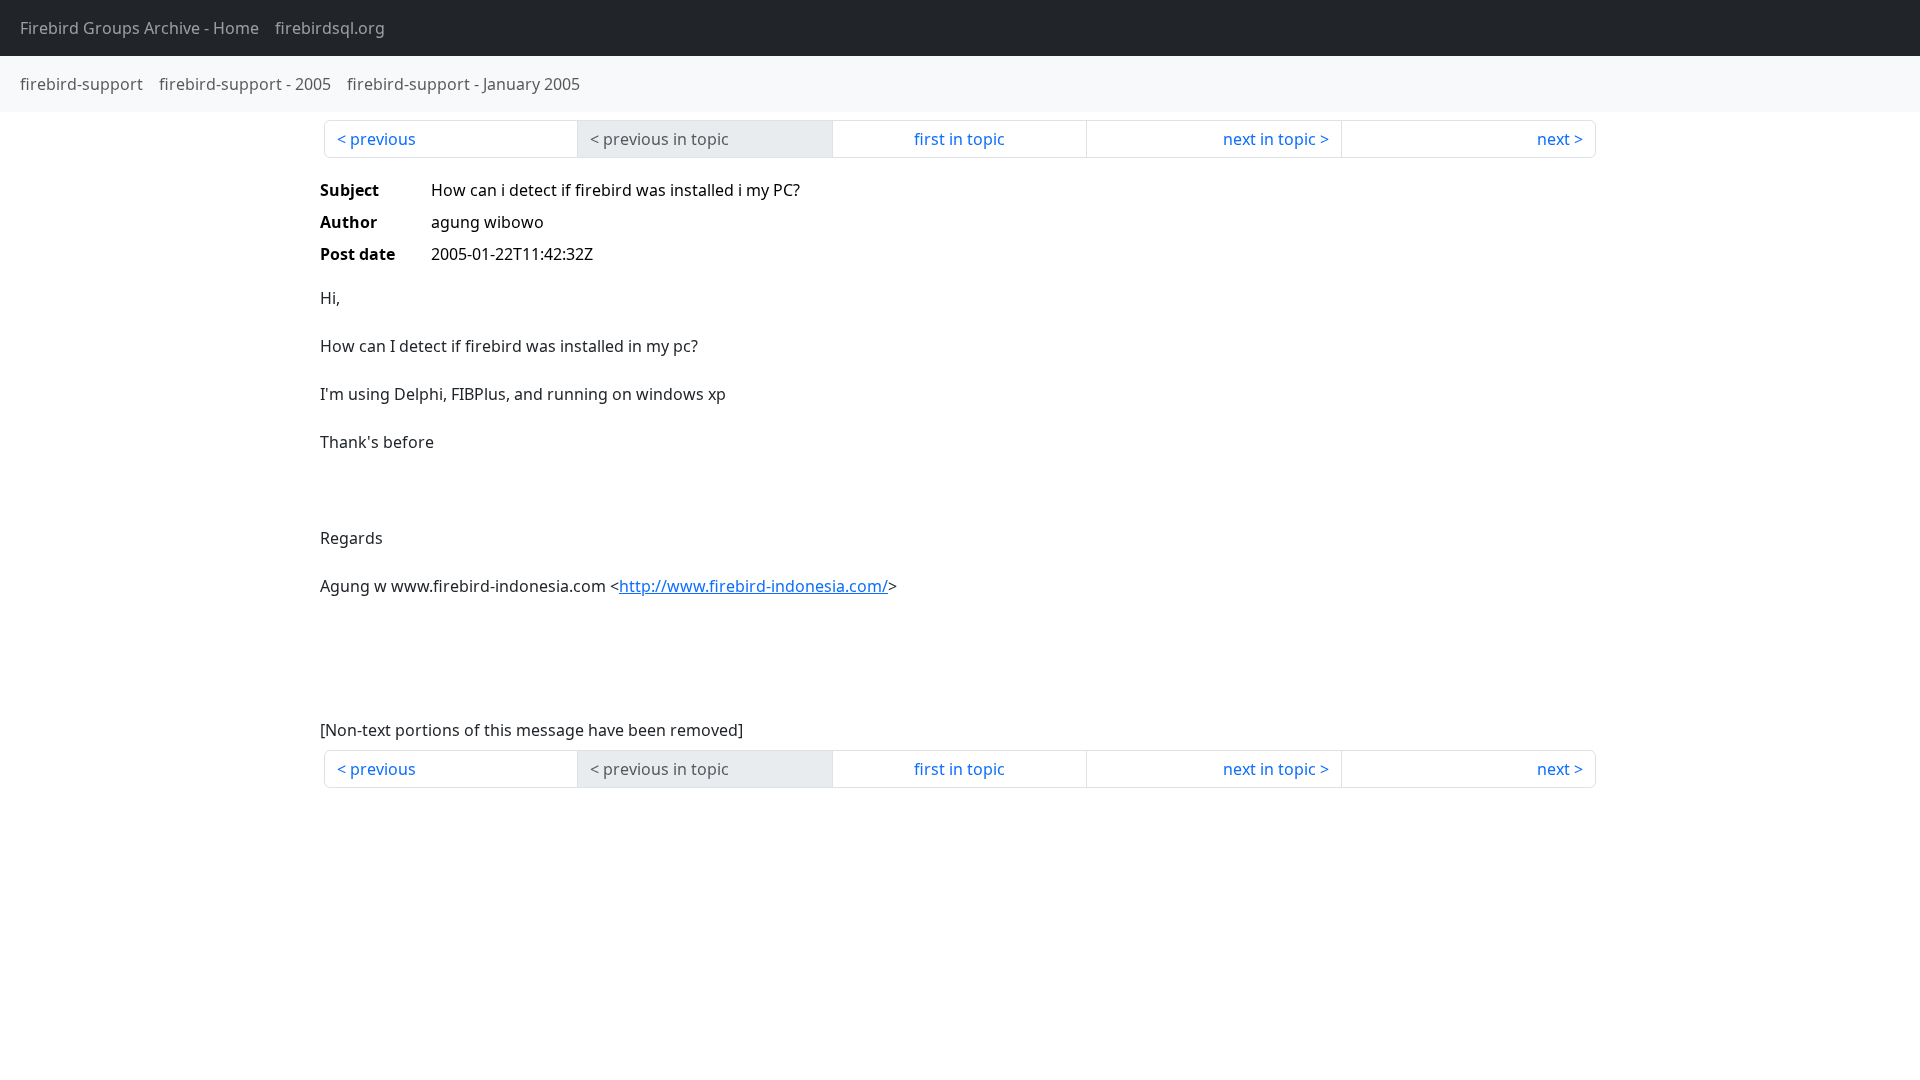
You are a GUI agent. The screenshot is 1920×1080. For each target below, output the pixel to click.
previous (383, 139)
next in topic (1269, 139)
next (1553, 139)
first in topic (959, 139)
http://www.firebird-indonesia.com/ (753, 586)
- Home (139, 28)
